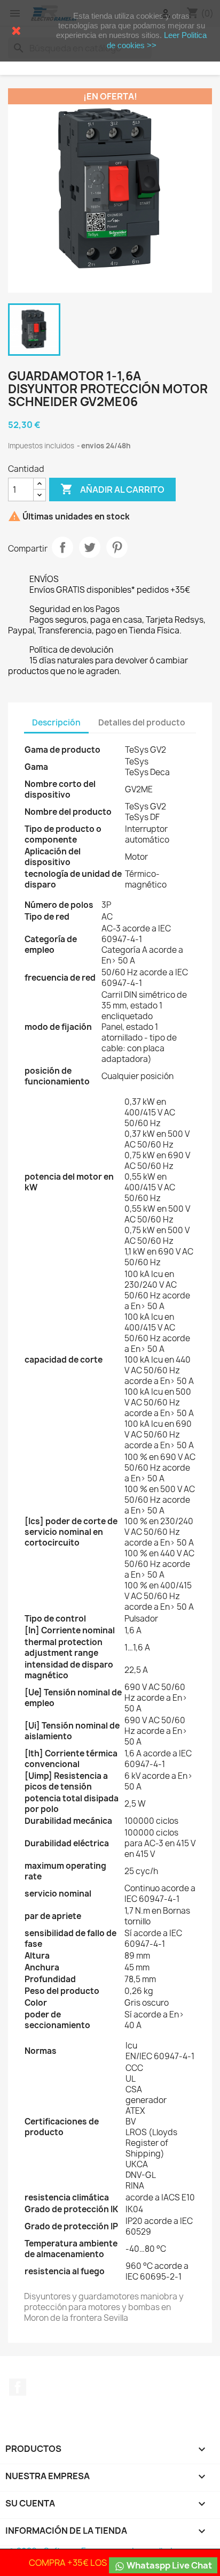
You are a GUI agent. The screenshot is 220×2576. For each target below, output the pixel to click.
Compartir (62, 547)
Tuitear (90, 547)
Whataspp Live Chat (168, 2565)
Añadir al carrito (112, 489)
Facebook (18, 2387)
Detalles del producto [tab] (142, 723)
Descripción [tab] (56, 723)
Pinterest (117, 547)
